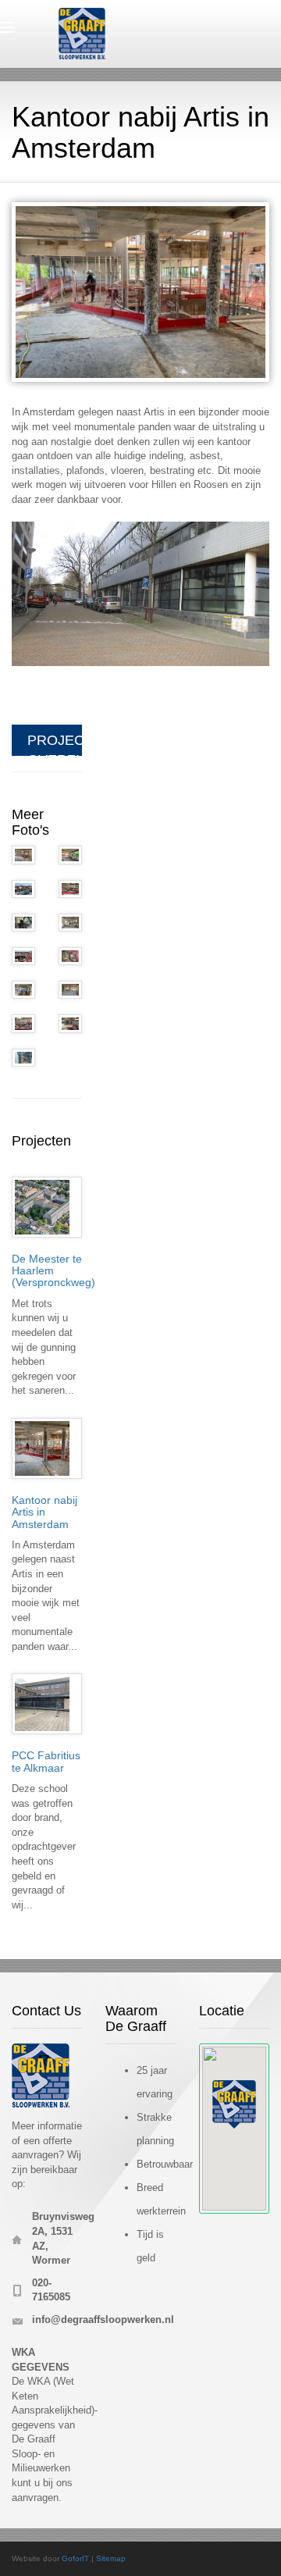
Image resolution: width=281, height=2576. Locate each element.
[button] (234, 2104)
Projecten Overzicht (55, 744)
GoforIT (75, 2558)
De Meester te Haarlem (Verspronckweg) (53, 1271)
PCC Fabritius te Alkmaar (46, 1761)
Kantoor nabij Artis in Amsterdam (44, 1512)
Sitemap (111, 2558)
